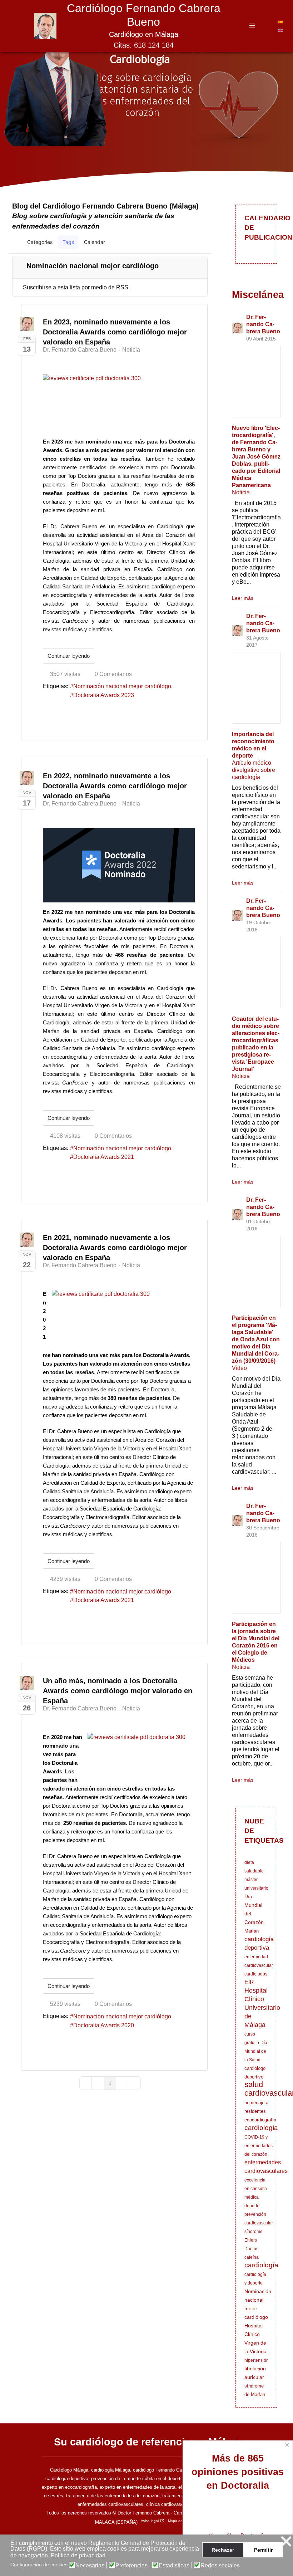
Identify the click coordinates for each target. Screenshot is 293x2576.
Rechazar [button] (223, 2550)
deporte (252, 2206)
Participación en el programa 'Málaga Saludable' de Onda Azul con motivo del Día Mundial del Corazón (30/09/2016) (256, 1339)
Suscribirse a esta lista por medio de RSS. (76, 287)
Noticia (131, 350)
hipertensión (257, 2360)
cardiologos (256, 1974)
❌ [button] (286, 2541)
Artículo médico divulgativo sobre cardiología (254, 770)
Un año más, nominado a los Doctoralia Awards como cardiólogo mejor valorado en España (118, 1691)
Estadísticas (174, 2566)
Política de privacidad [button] (78, 2555)
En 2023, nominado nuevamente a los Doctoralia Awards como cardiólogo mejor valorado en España (115, 332)
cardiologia (261, 2128)
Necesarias (90, 2566)
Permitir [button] (263, 2550)
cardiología (261, 2265)
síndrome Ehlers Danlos (254, 2240)
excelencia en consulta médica (256, 2189)
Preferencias (131, 2566)
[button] (172, 242)
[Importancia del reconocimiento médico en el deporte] (256, 688)
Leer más (243, 598)
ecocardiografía (260, 2120)
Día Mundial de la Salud (256, 2051)
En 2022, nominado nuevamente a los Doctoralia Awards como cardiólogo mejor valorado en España (115, 786)
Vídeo (239, 1368)
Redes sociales (220, 2566)
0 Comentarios (113, 674)
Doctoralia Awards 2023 (104, 695)
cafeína (252, 2257)
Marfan (252, 1931)
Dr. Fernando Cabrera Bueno (80, 350)
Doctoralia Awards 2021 (104, 1157)
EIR (249, 1982)
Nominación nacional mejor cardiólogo (122, 686)
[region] (146, 103)
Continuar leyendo (69, 656)
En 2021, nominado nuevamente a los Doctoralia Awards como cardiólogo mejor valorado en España (115, 1248)
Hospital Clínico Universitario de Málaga (262, 2008)
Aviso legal (150, 2521)
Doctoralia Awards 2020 (104, 2025)
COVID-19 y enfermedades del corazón (259, 2146)
